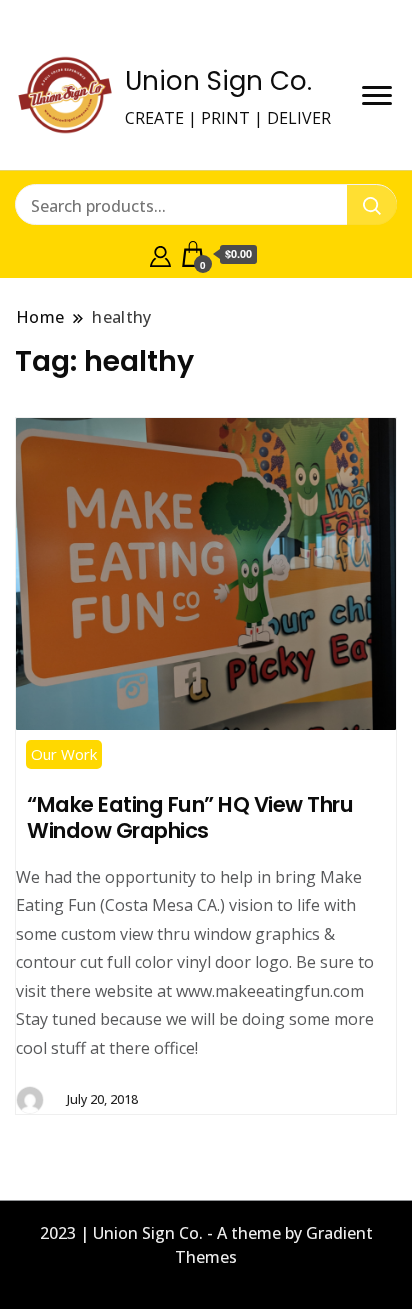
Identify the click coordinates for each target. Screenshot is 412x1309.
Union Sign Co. (218, 81)
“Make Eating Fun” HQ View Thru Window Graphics (190, 818)
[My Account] (160, 254)
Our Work (64, 754)
